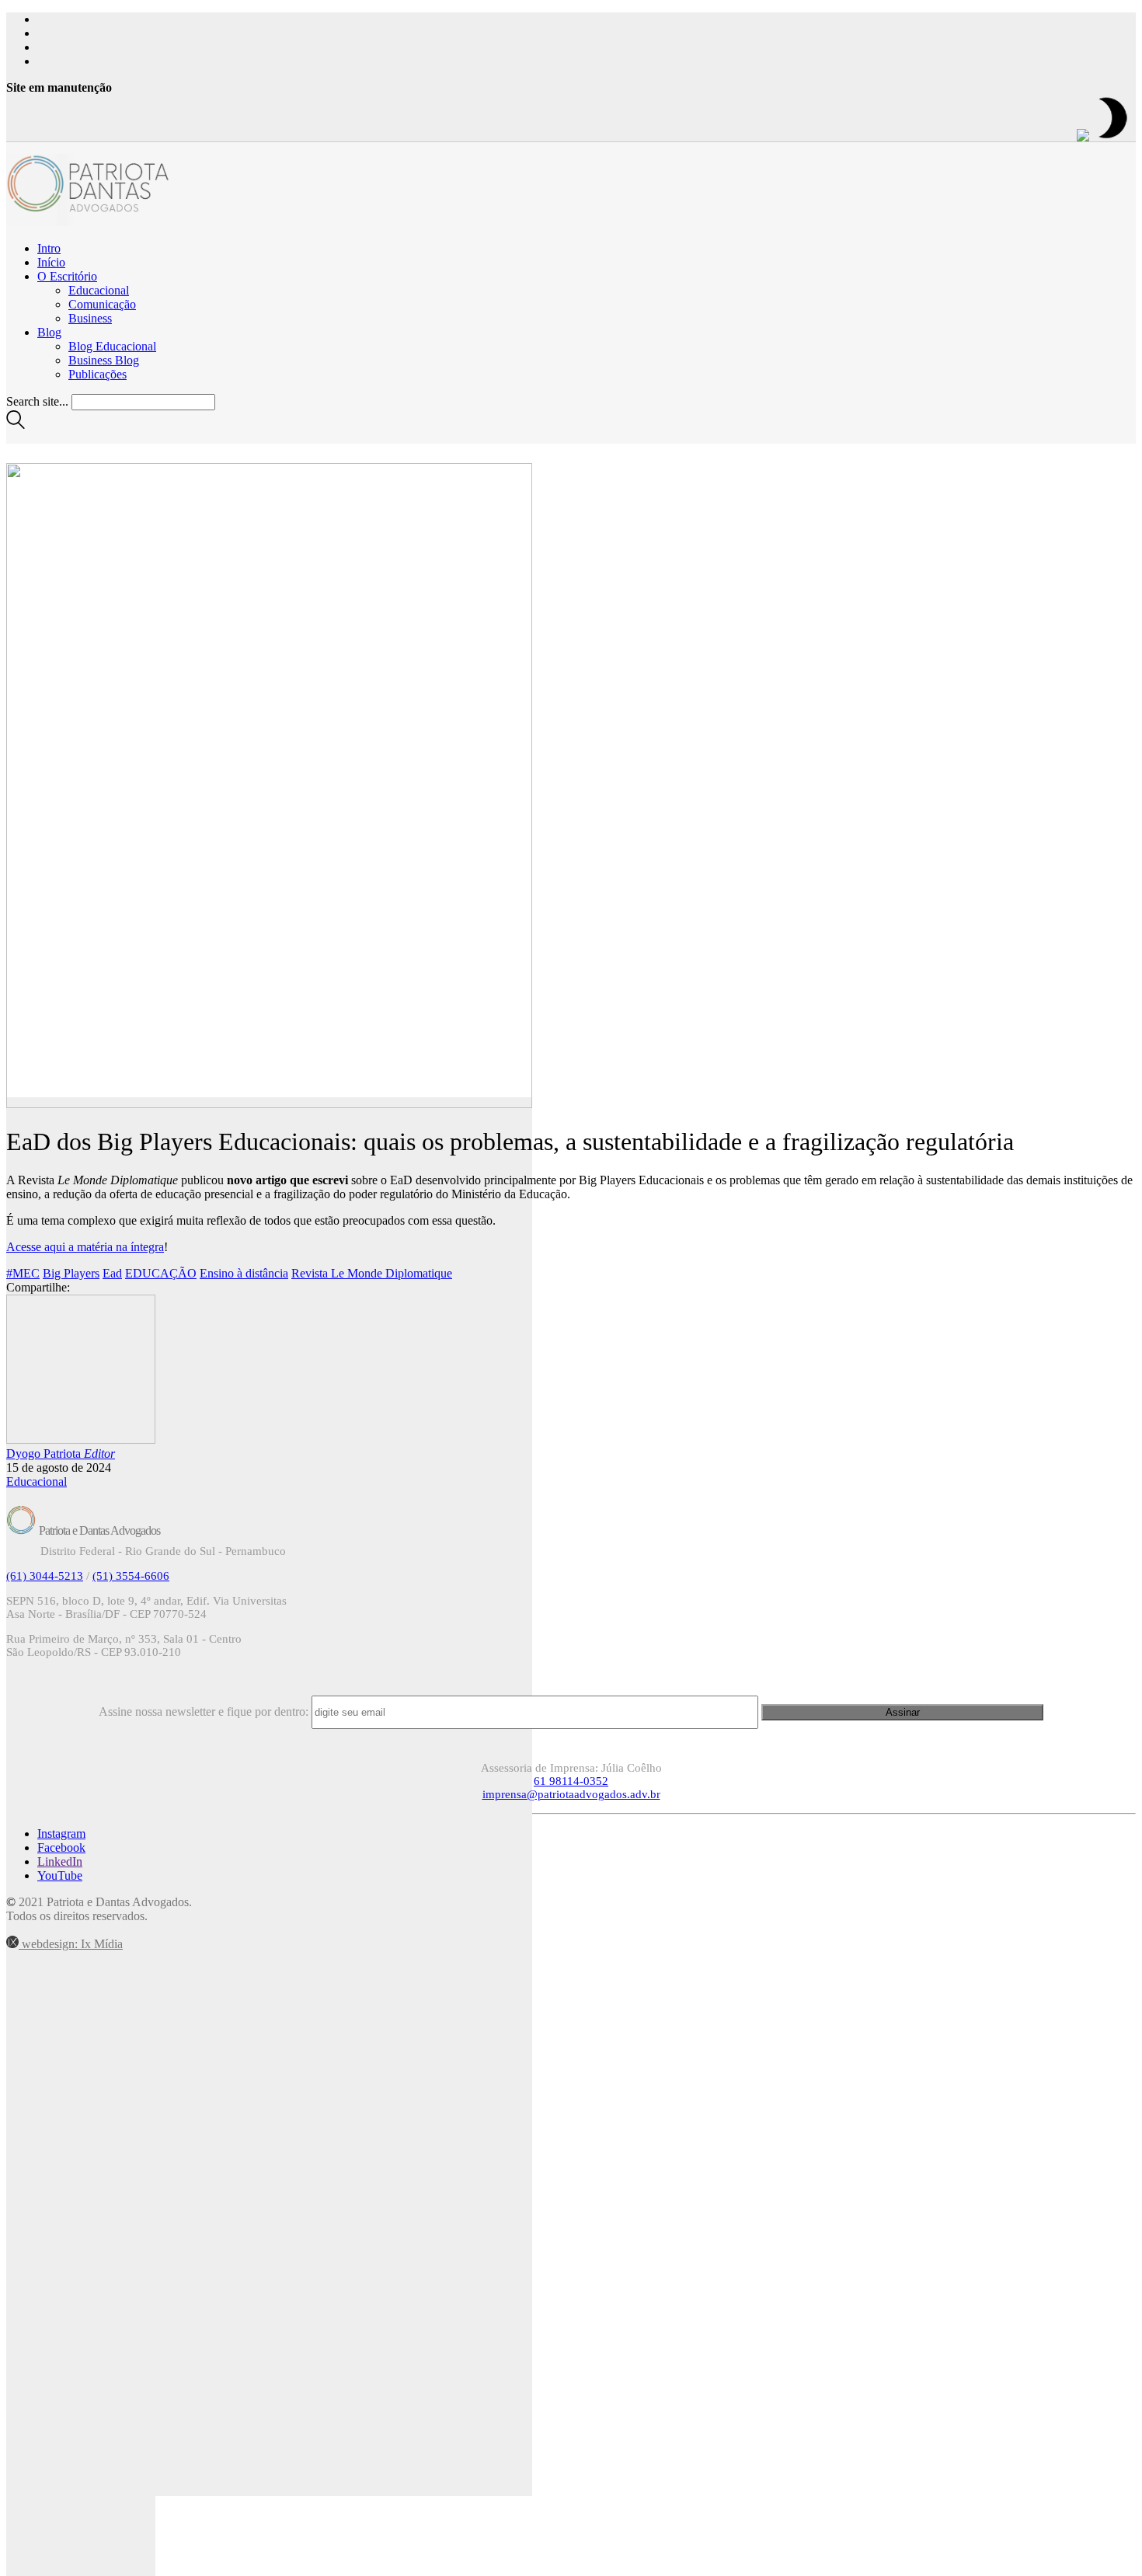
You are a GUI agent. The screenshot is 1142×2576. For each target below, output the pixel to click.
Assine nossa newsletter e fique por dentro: (204, 1712)
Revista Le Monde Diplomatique (372, 1273)
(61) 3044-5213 (45, 1576)
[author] (81, 2004)
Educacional (37, 1481)
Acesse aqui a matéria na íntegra (85, 1247)
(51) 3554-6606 (131, 1576)
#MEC (23, 1273)
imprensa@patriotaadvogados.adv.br (571, 1794)
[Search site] (16, 425)
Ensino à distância (244, 1273)
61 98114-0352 (571, 1781)
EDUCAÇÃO (161, 1273)
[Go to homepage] (92, 222)
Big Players (71, 1273)
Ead (112, 1273)
